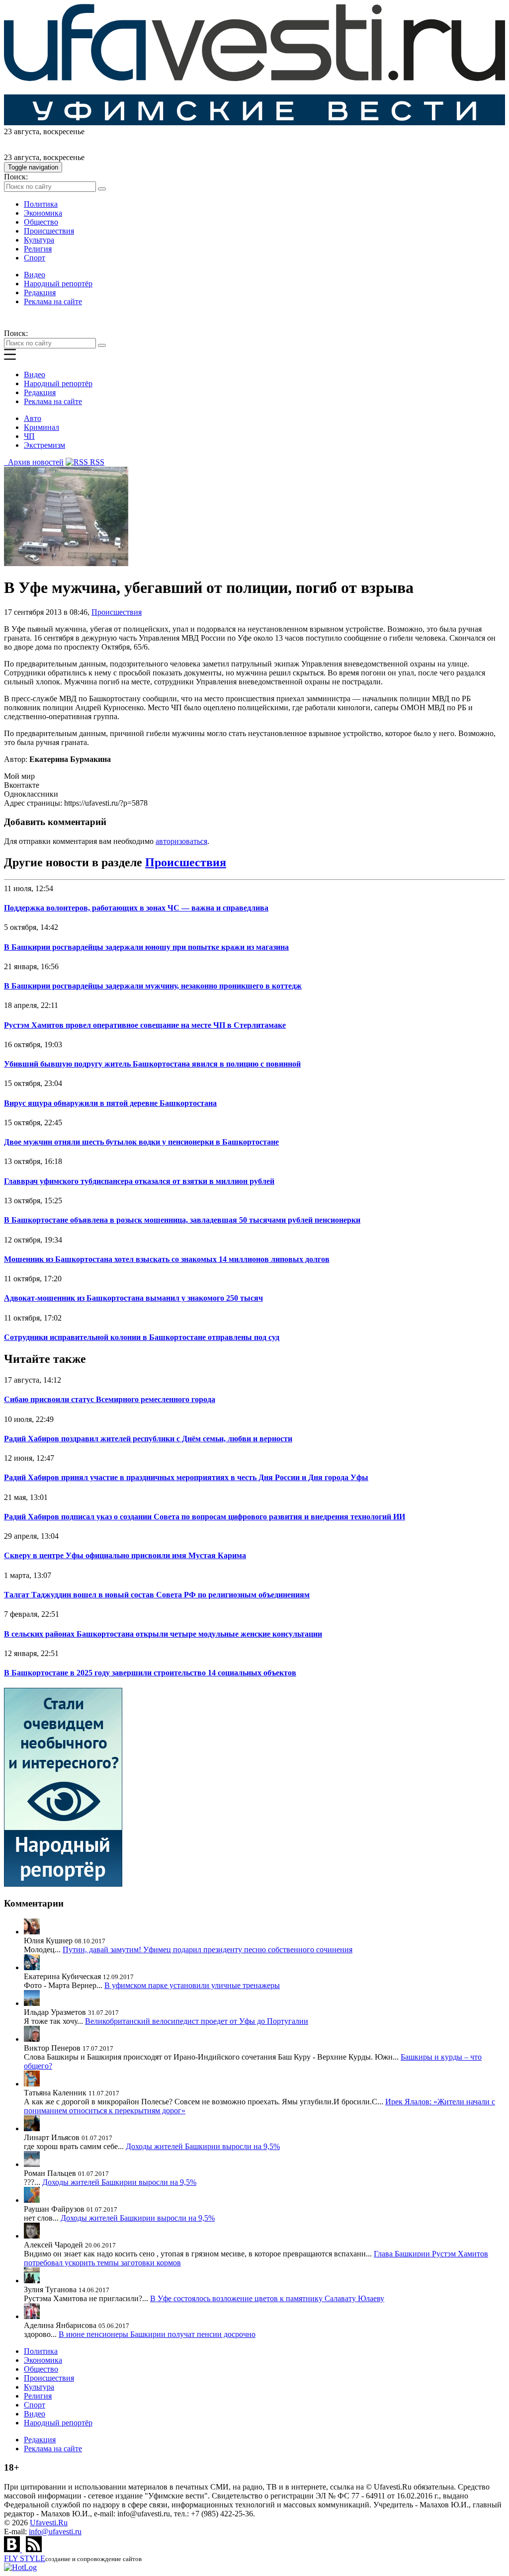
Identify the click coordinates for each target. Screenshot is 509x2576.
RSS (96, 462)
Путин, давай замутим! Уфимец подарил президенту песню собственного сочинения (208, 1950)
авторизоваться (181, 841)
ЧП (29, 436)
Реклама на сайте (53, 301)
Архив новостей (34, 462)
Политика (41, 204)
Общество (41, 222)
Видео (35, 275)
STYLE (25, 2558)
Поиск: (16, 177)
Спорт (35, 258)
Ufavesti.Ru (49, 2523)
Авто (33, 418)
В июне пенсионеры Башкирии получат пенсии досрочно (157, 2334)
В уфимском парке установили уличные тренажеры (192, 1985)
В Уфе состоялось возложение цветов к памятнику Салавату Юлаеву (267, 2298)
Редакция (40, 292)
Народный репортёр (58, 284)
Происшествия (49, 231)
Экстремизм (44, 445)
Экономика (43, 213)
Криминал (42, 427)
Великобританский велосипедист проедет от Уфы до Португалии (197, 2021)
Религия (38, 249)
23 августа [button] (22, 131)
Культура (39, 240)
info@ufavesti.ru (55, 2532)
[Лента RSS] (34, 2549)
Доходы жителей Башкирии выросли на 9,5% (203, 2146)
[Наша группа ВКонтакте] (13, 2549)
